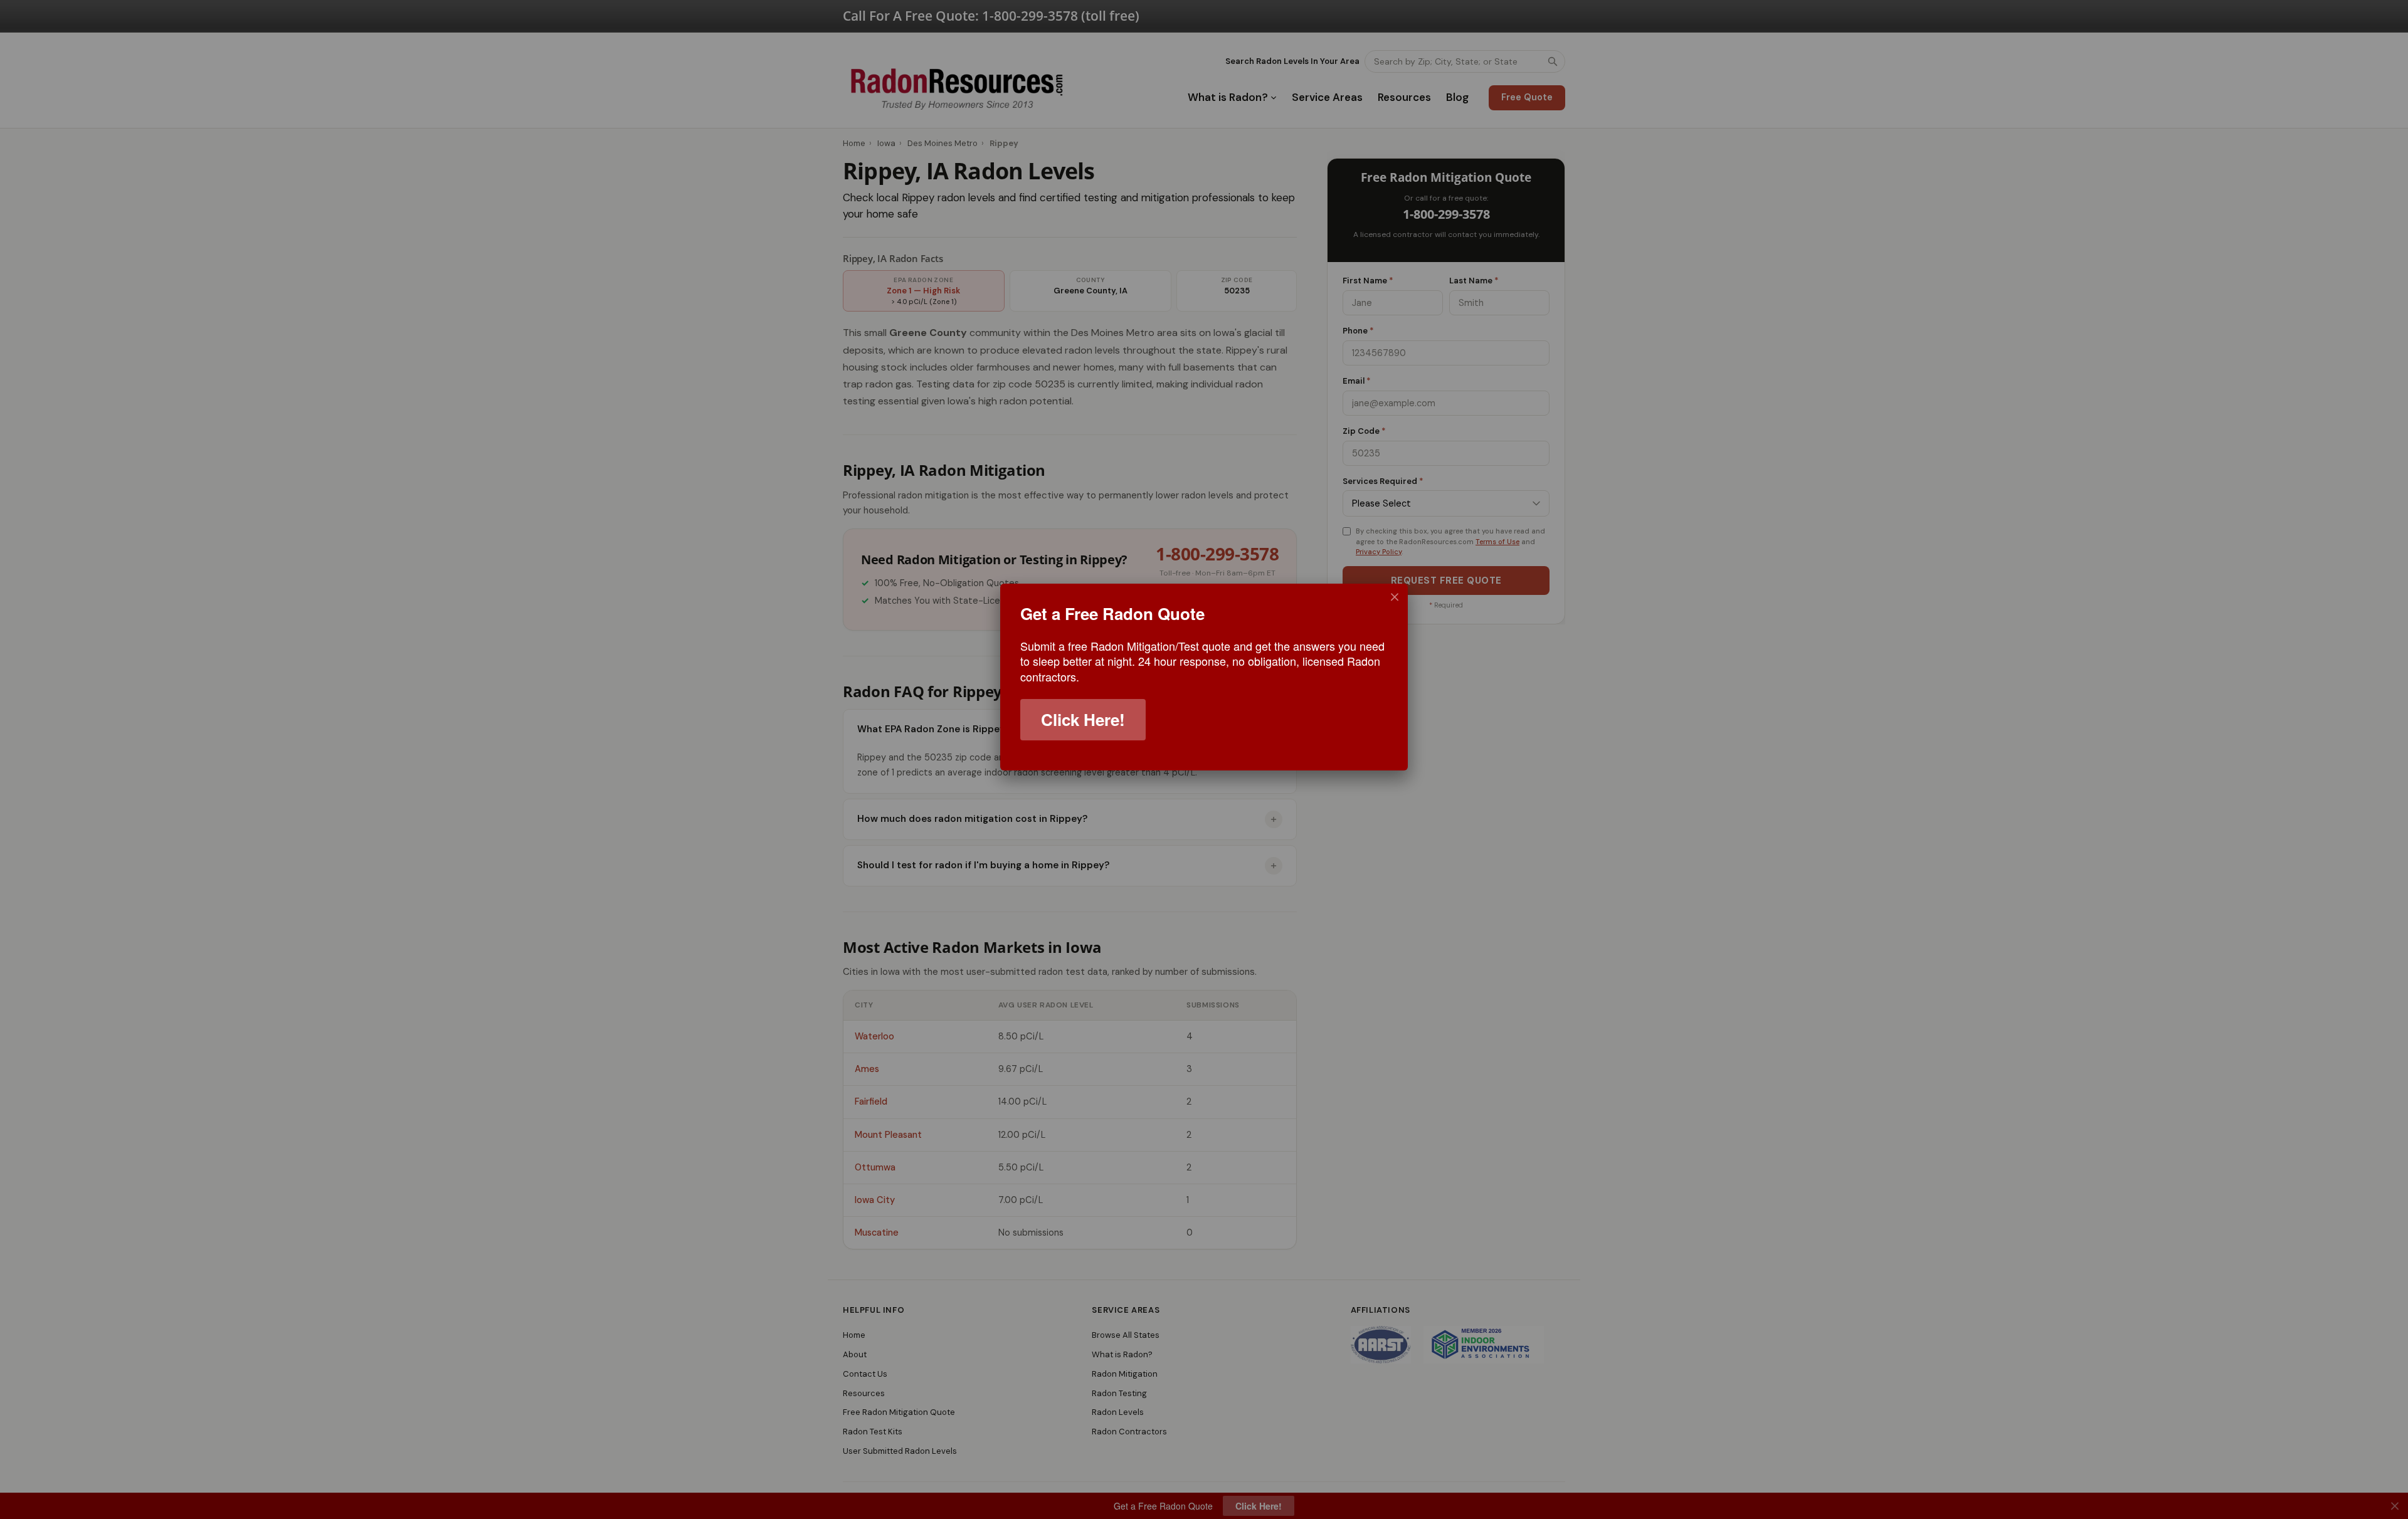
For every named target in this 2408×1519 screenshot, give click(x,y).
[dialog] (1204, 677)
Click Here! (1083, 719)
